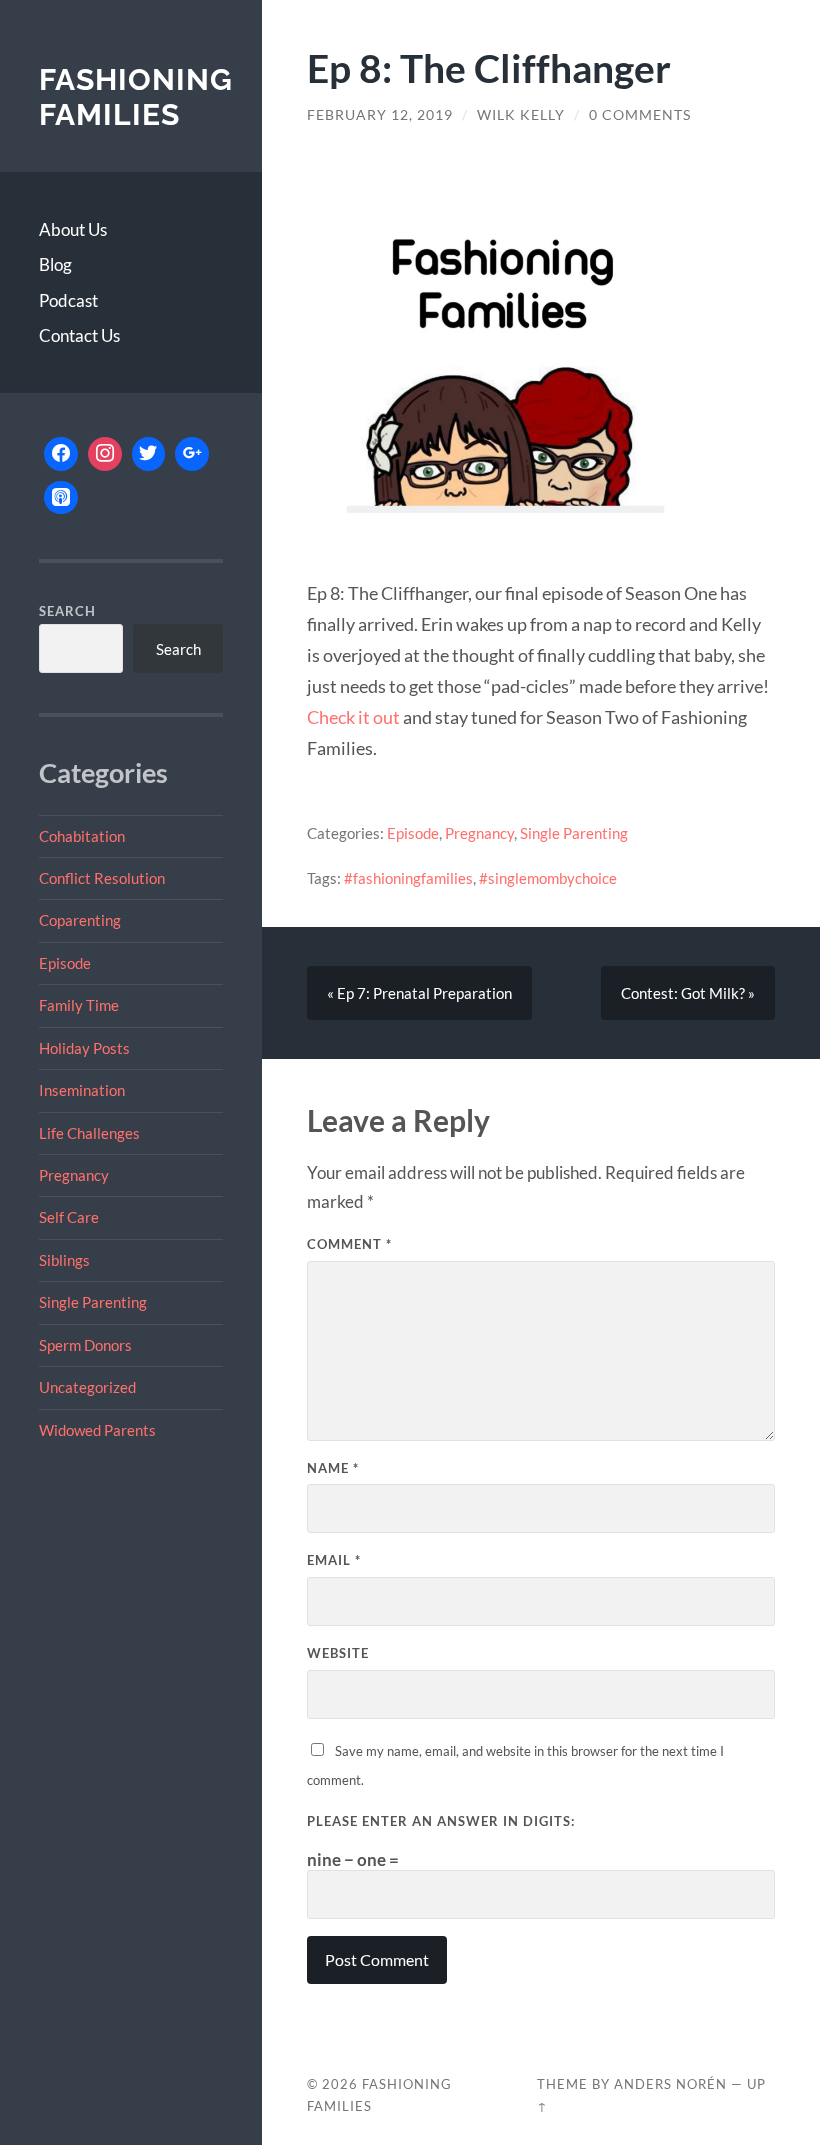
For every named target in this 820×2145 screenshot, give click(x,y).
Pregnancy (74, 1175)
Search (67, 611)
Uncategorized (87, 1387)
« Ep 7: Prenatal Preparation (419, 993)
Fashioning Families (136, 97)
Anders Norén (670, 2084)
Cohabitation (82, 836)
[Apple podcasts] (61, 498)
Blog (55, 264)
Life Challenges (89, 1133)
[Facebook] (61, 454)
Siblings (64, 1260)
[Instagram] (105, 454)
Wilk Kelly (521, 115)
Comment (349, 1244)
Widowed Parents (97, 1430)
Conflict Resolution (102, 878)
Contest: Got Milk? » (688, 993)
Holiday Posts (84, 1048)
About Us (73, 229)
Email (334, 1560)
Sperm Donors (85, 1345)
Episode (65, 963)
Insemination (82, 1090)
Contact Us (79, 335)
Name (333, 1468)
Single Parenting (93, 1302)
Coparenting (80, 920)
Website (338, 1653)
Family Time (79, 1005)
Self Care (69, 1217)
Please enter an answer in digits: (441, 1821)
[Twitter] (149, 454)
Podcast (68, 300)
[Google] (192, 454)
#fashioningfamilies (408, 878)
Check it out (353, 717)
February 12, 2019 (380, 115)
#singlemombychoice (548, 878)
